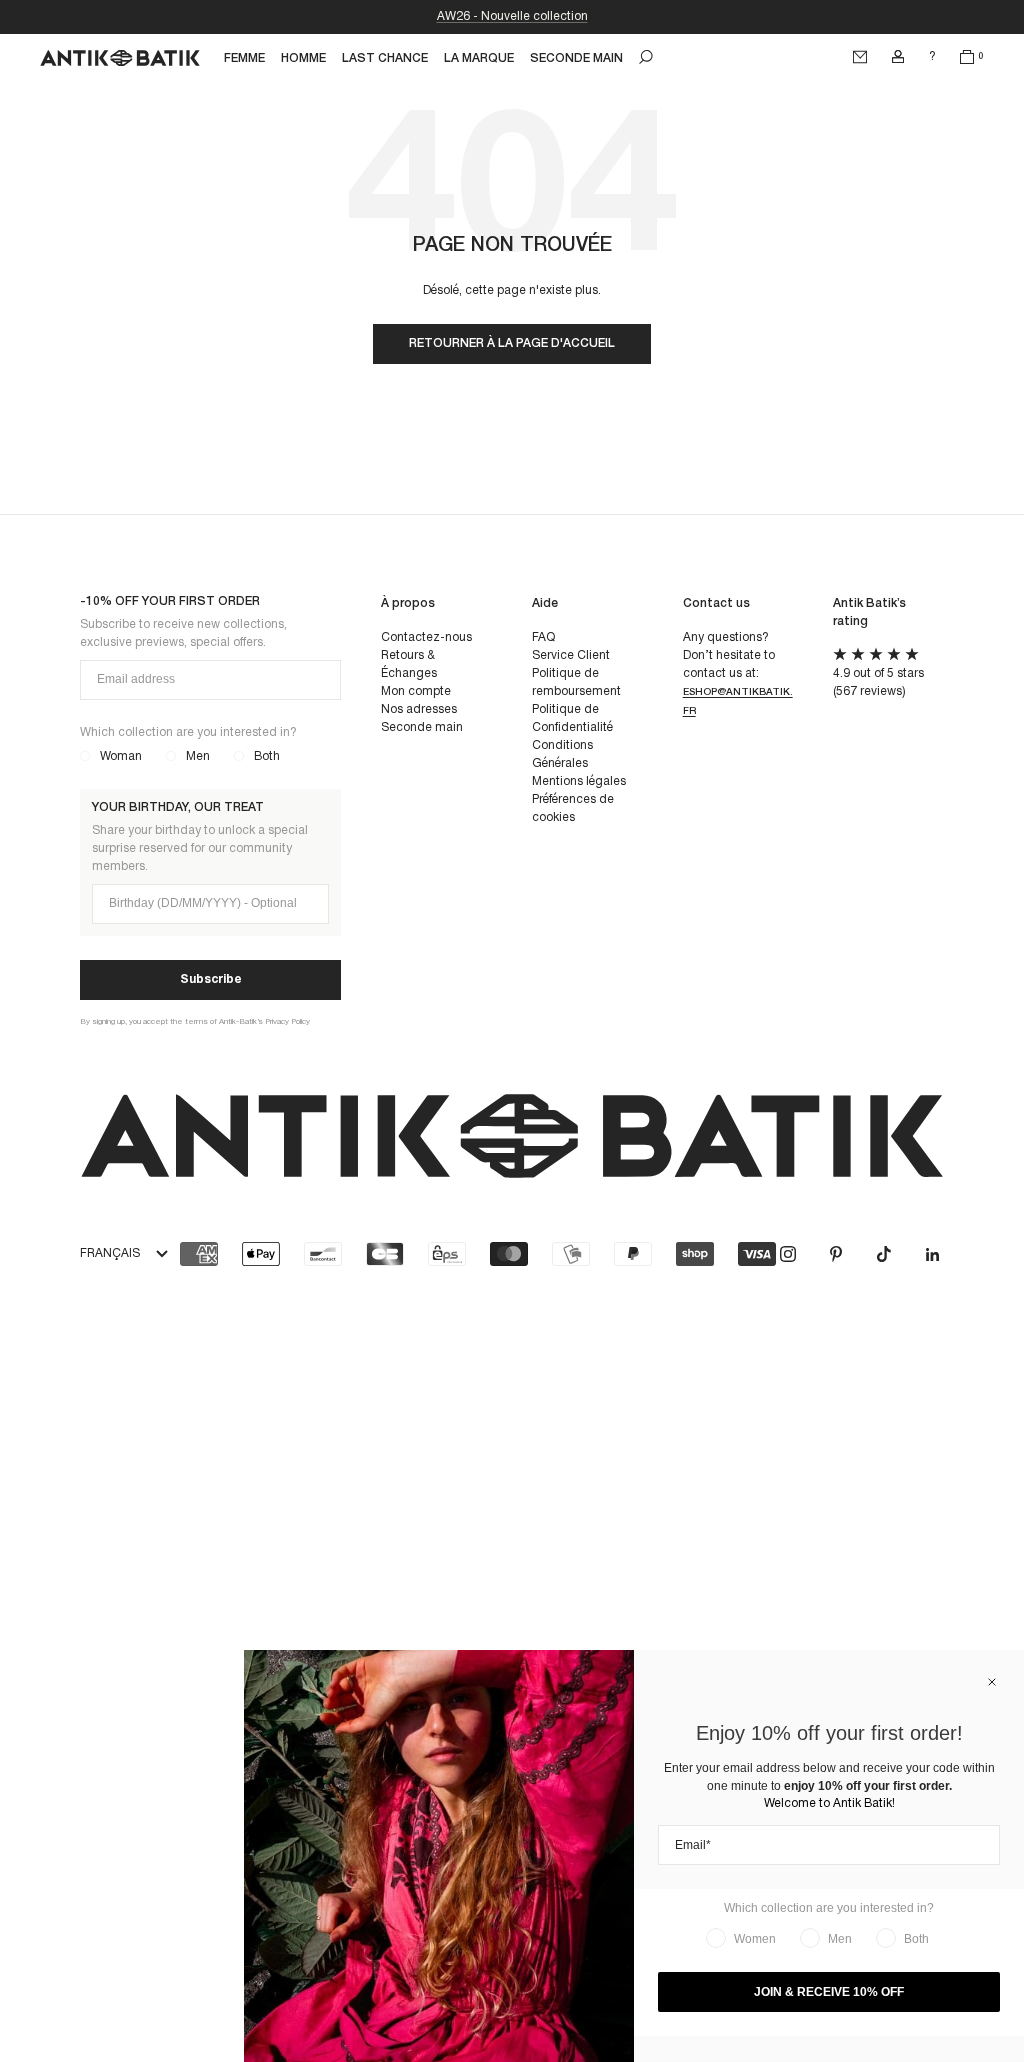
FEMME (244, 58)
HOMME (303, 58)
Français (110, 1253)
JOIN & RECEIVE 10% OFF (829, 1992)
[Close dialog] (992, 1682)
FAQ (543, 637)
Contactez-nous (426, 637)
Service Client (571, 655)
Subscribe (211, 979)
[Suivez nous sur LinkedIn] (932, 1254)
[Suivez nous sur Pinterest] (836, 1254)
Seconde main (422, 727)
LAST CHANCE (385, 58)
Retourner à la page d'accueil (512, 343)
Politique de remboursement (576, 682)
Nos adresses (419, 709)
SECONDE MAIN (576, 58)
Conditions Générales (562, 754)
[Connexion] (898, 57)
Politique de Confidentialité (572, 718)
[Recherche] (646, 57)
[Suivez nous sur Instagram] (788, 1254)
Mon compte (416, 691)
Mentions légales (579, 781)
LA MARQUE (479, 58)
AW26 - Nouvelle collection (512, 16)
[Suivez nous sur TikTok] (884, 1254)
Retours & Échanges (409, 664)
